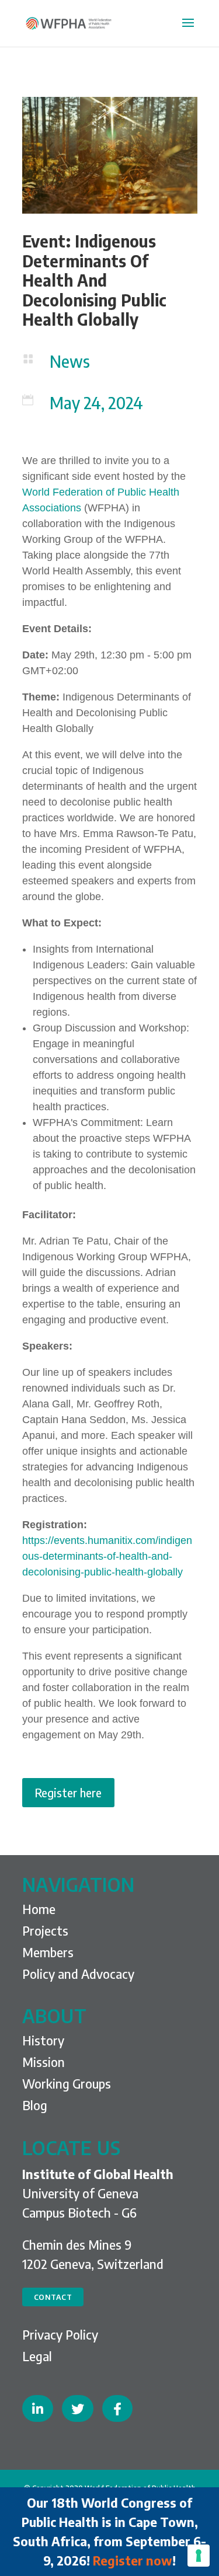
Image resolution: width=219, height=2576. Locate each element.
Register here (68, 1792)
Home (39, 1909)
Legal (37, 2356)
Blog (35, 2105)
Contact (53, 2297)
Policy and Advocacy (78, 1974)
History (43, 2040)
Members (48, 1952)
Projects (45, 1930)
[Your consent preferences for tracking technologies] (199, 2556)
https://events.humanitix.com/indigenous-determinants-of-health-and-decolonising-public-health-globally (107, 1556)
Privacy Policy (60, 2334)
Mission (44, 2062)
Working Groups (67, 2083)
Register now (133, 2560)
